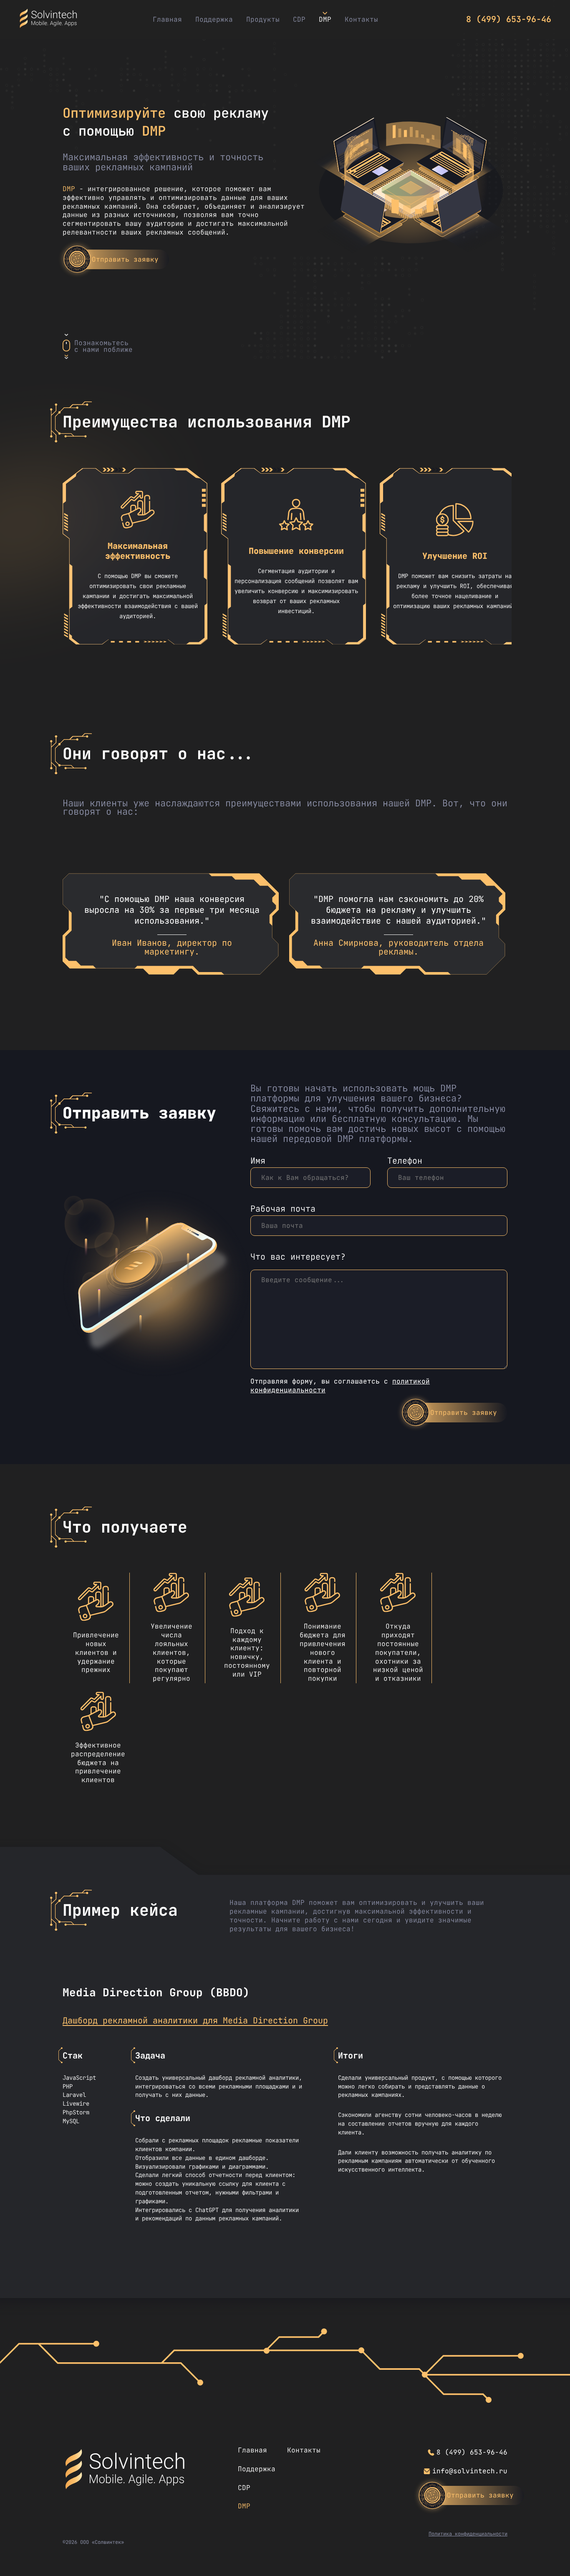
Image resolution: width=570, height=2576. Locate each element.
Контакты (361, 19)
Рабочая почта (283, 1209)
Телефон (405, 1161)
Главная (167, 19)
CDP (299, 19)
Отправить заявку (125, 259)
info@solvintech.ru (470, 2471)
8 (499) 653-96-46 (509, 19)
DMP (325, 19)
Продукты (263, 19)
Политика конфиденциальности (468, 2534)
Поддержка (214, 19)
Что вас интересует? (298, 1257)
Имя (258, 1161)
